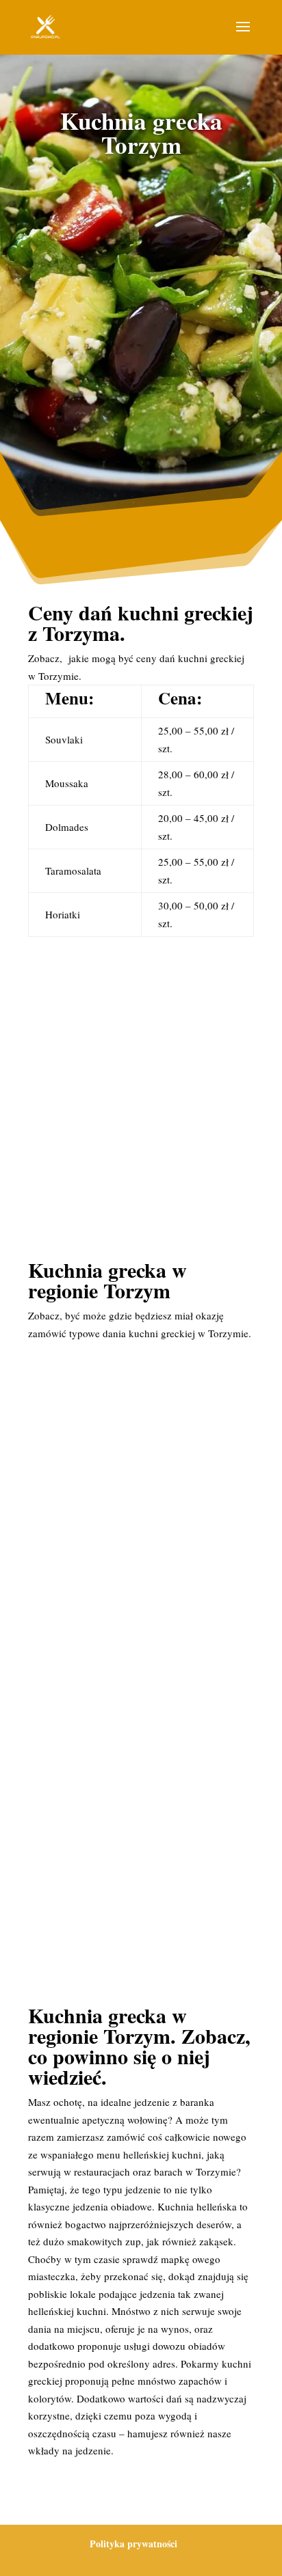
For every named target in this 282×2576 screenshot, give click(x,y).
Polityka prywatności (133, 2544)
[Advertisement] (141, 325)
